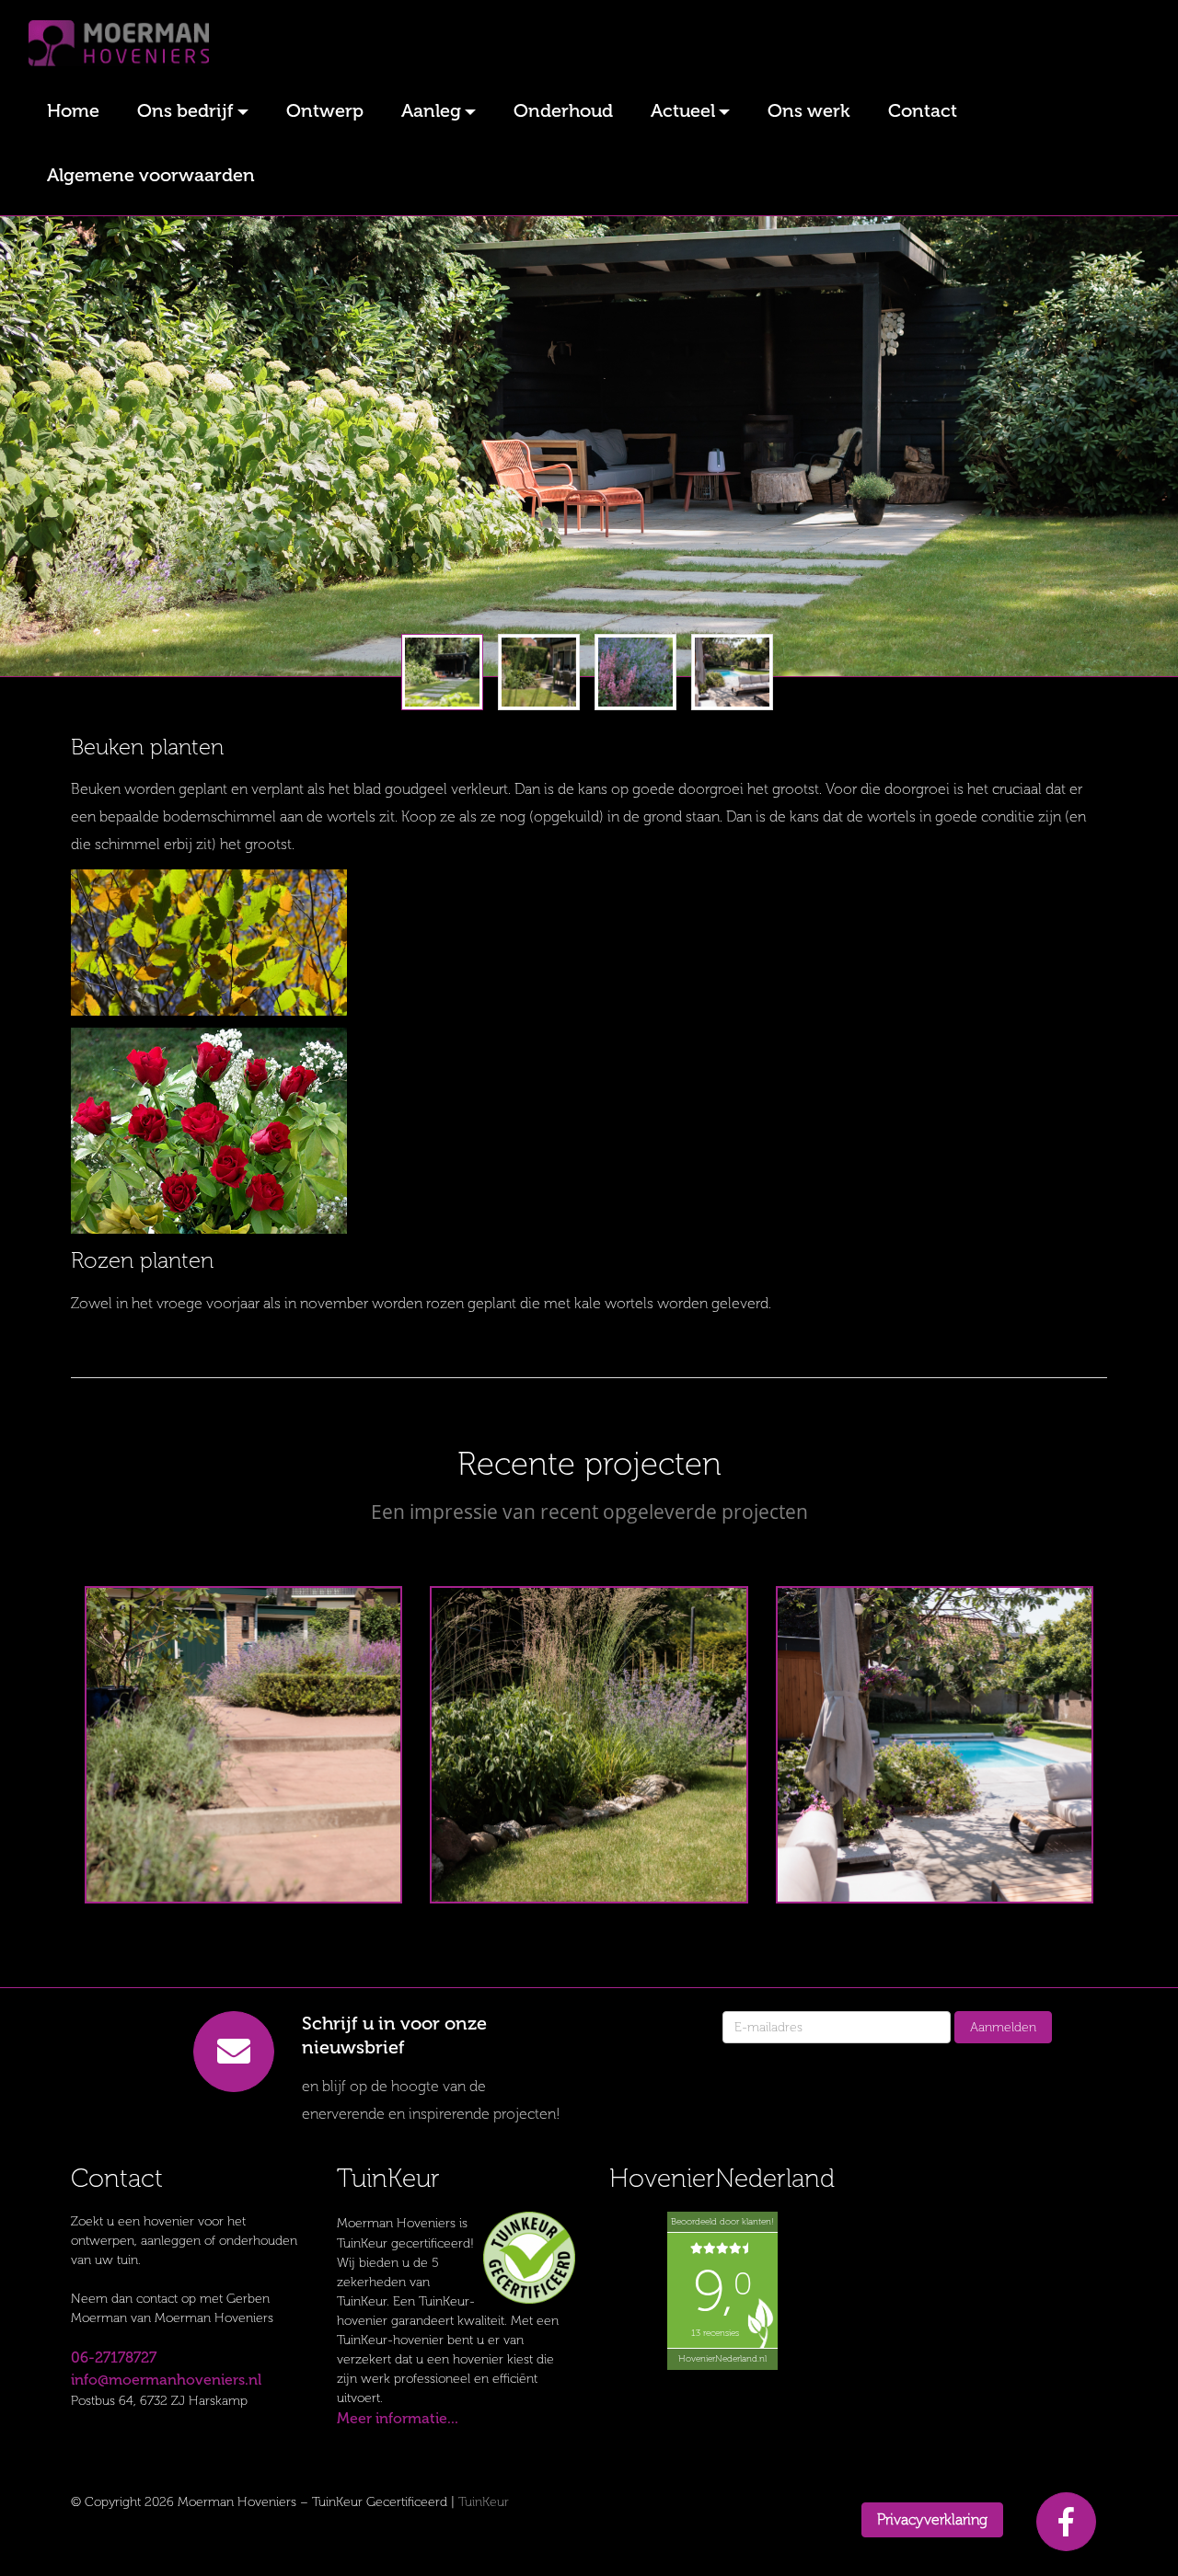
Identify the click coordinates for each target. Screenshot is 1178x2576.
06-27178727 (114, 2357)
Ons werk (809, 110)
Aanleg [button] (431, 110)
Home (73, 110)
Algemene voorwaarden (151, 175)
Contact (923, 110)
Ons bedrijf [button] (185, 110)
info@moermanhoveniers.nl (166, 2380)
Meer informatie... (398, 2418)
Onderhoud (563, 110)
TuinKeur (484, 2502)
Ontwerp (325, 110)
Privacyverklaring (932, 2519)
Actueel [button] (683, 110)
